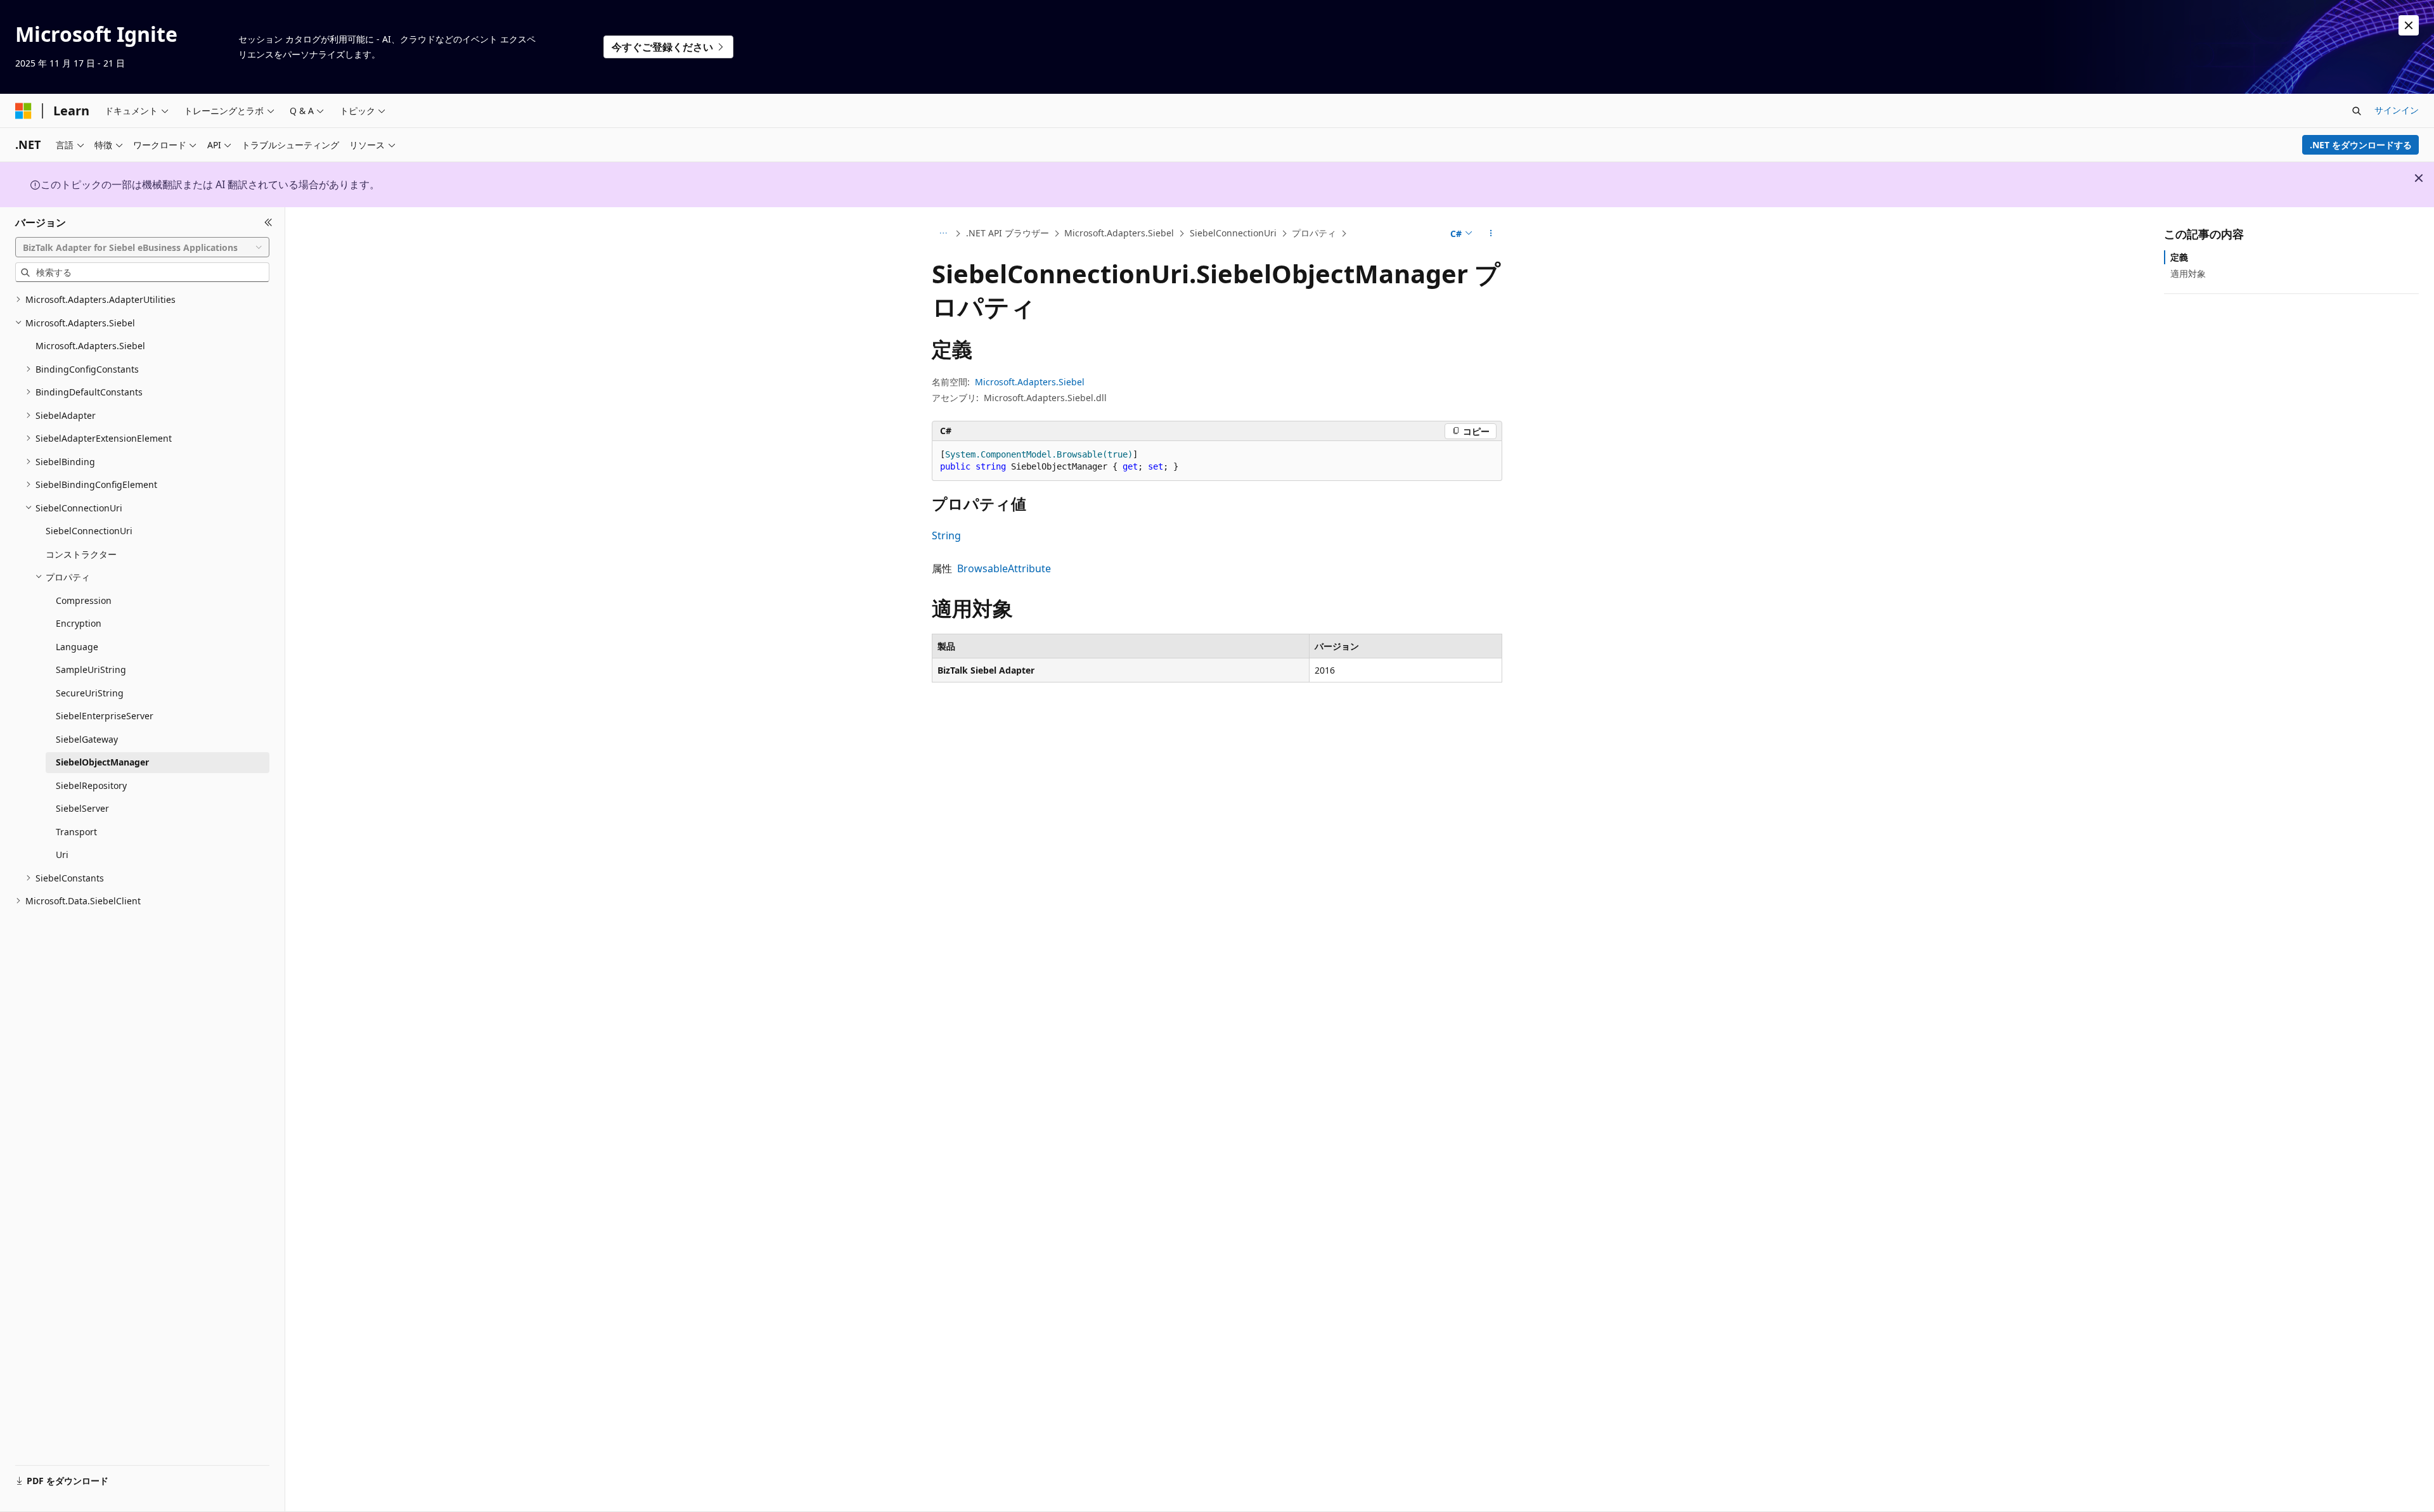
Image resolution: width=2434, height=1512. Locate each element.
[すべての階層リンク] (943, 234)
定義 (2179, 257)
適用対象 (2188, 273)
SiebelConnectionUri (1233, 233)
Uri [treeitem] (62, 855)
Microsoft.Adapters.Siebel (1119, 233)
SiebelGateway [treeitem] (87, 739)
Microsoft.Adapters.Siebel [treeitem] (90, 346)
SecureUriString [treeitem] (90, 693)
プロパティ (1314, 233)
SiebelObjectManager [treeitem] (102, 762)
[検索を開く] (2357, 111)
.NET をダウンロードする (2361, 145)
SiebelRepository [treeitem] (91, 785)
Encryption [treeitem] (79, 623)
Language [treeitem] (77, 647)
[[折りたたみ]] (268, 222)
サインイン (2397, 110)
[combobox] (142, 247)
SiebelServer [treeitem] (82, 808)
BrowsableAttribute (1004, 568)
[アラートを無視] (2409, 25)
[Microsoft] (23, 111)
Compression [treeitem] (84, 600)
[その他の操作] (1491, 234)
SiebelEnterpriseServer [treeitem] (105, 716)
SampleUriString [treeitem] (91, 670)
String (946, 535)
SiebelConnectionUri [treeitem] (89, 531)
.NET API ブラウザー (1008, 233)
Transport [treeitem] (76, 832)
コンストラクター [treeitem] (81, 554)
